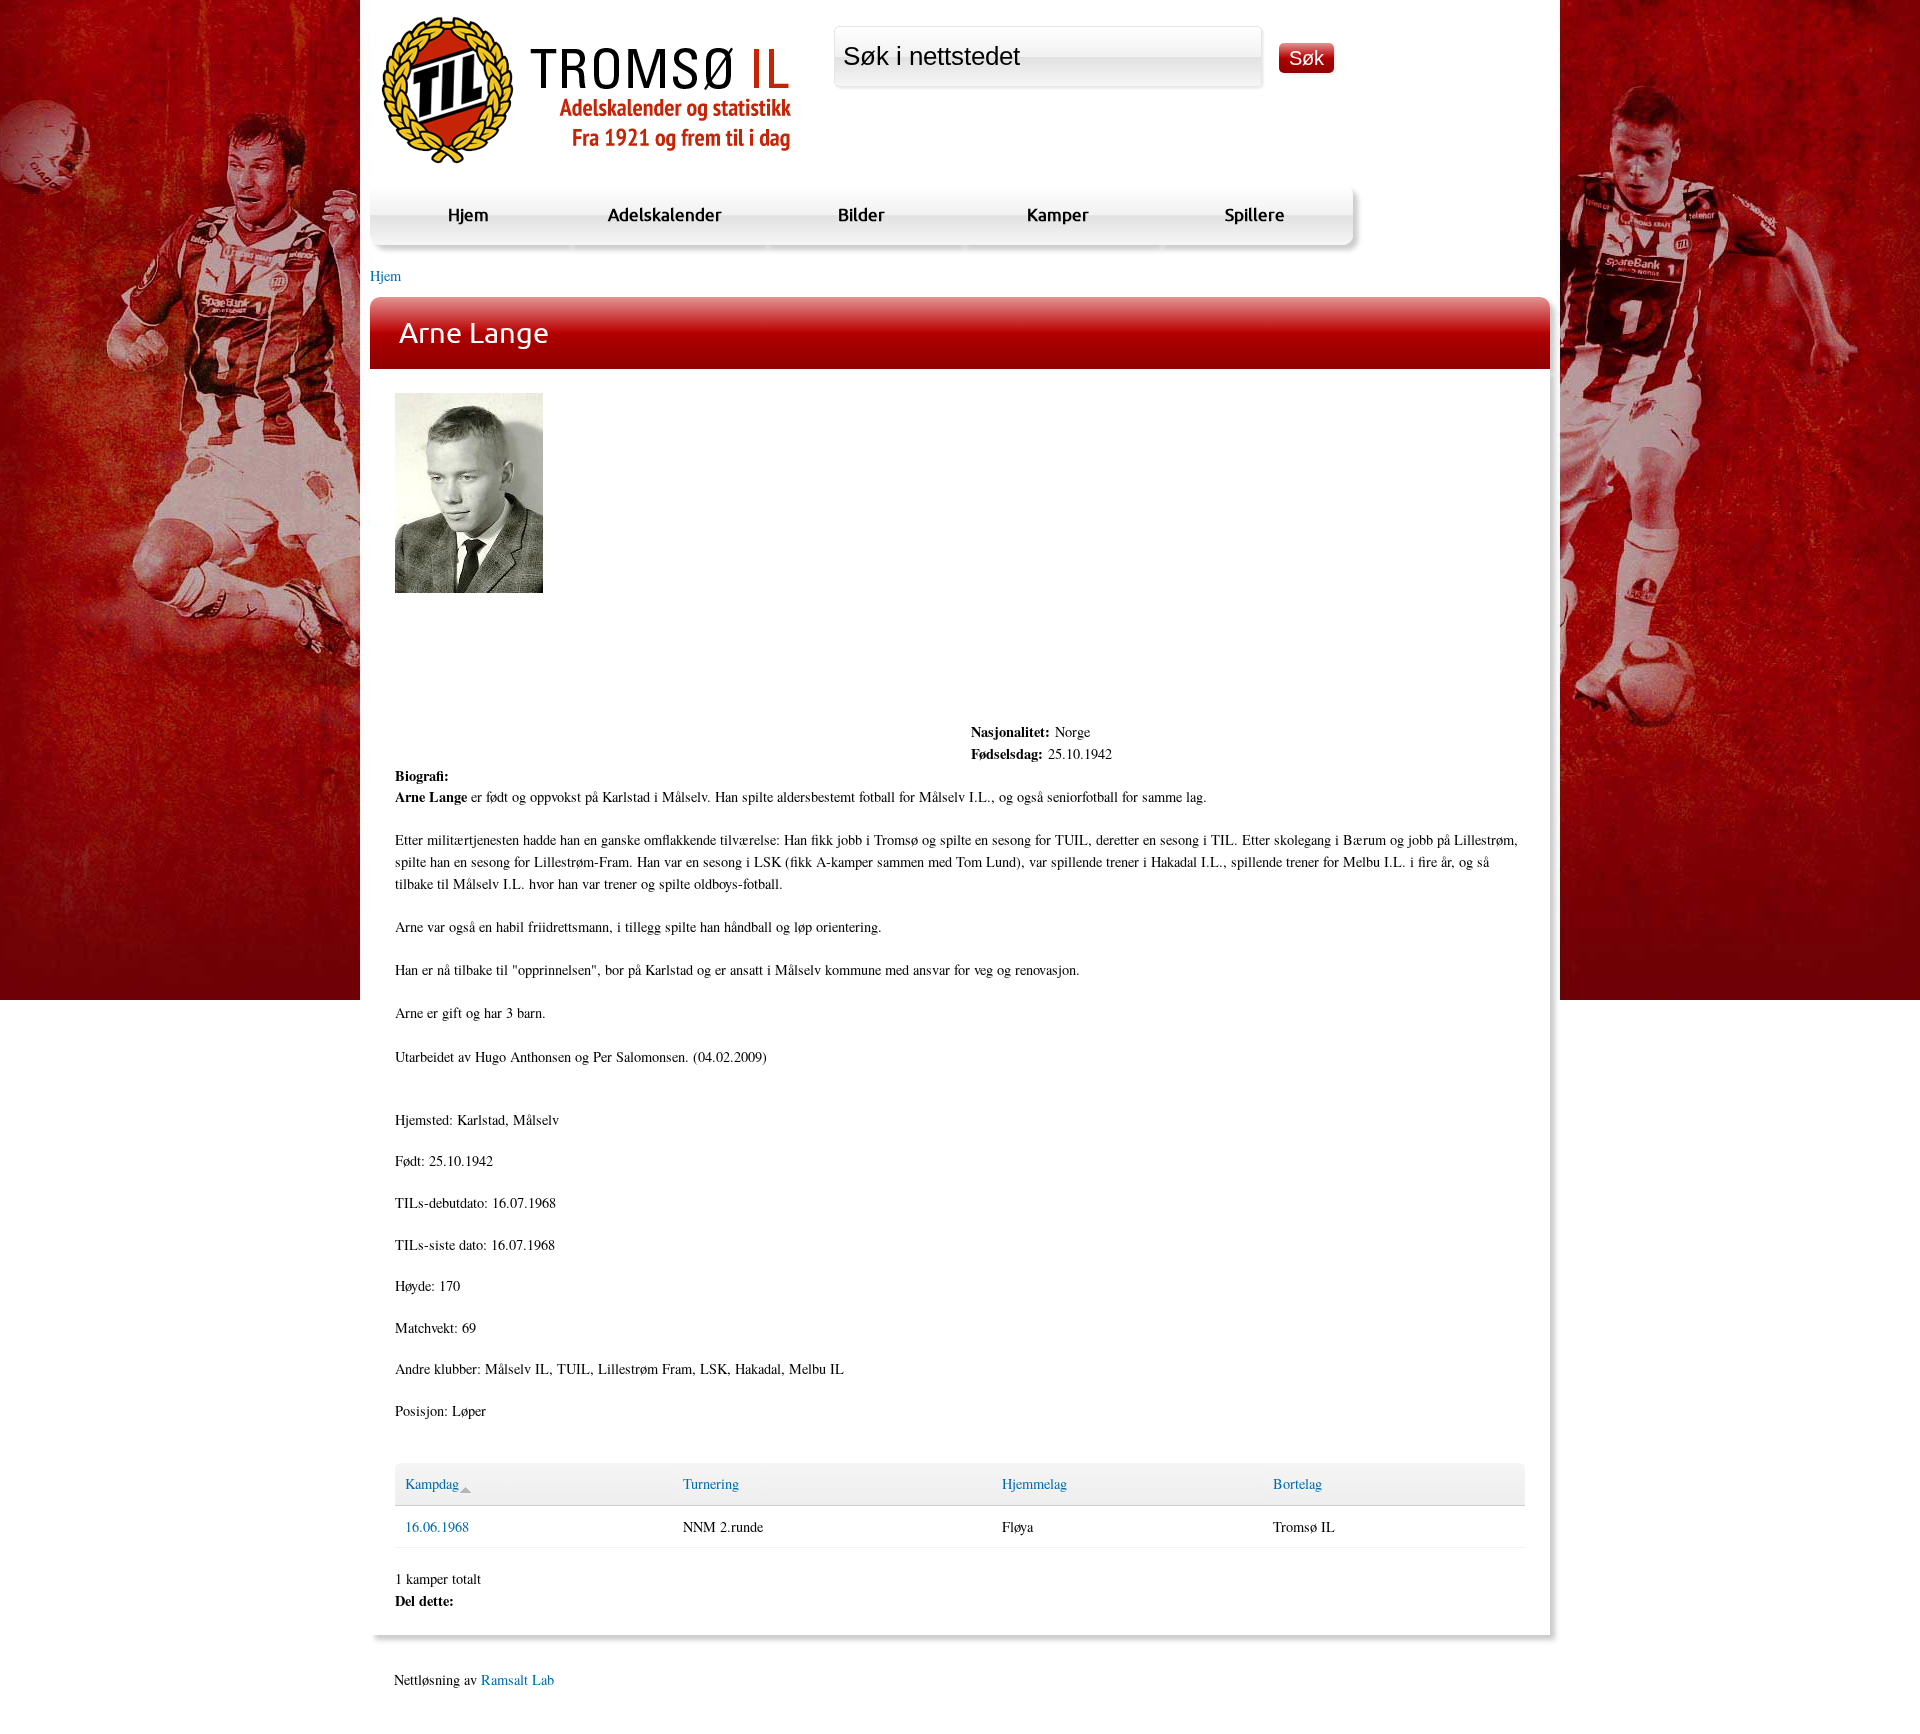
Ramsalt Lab (517, 1679)
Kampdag (432, 1483)
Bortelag (1297, 1483)
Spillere (1255, 214)
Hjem (468, 214)
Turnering (711, 1483)
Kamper (1058, 214)
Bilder (861, 214)
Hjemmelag (1034, 1483)
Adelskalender (665, 214)
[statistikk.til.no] (586, 163)
